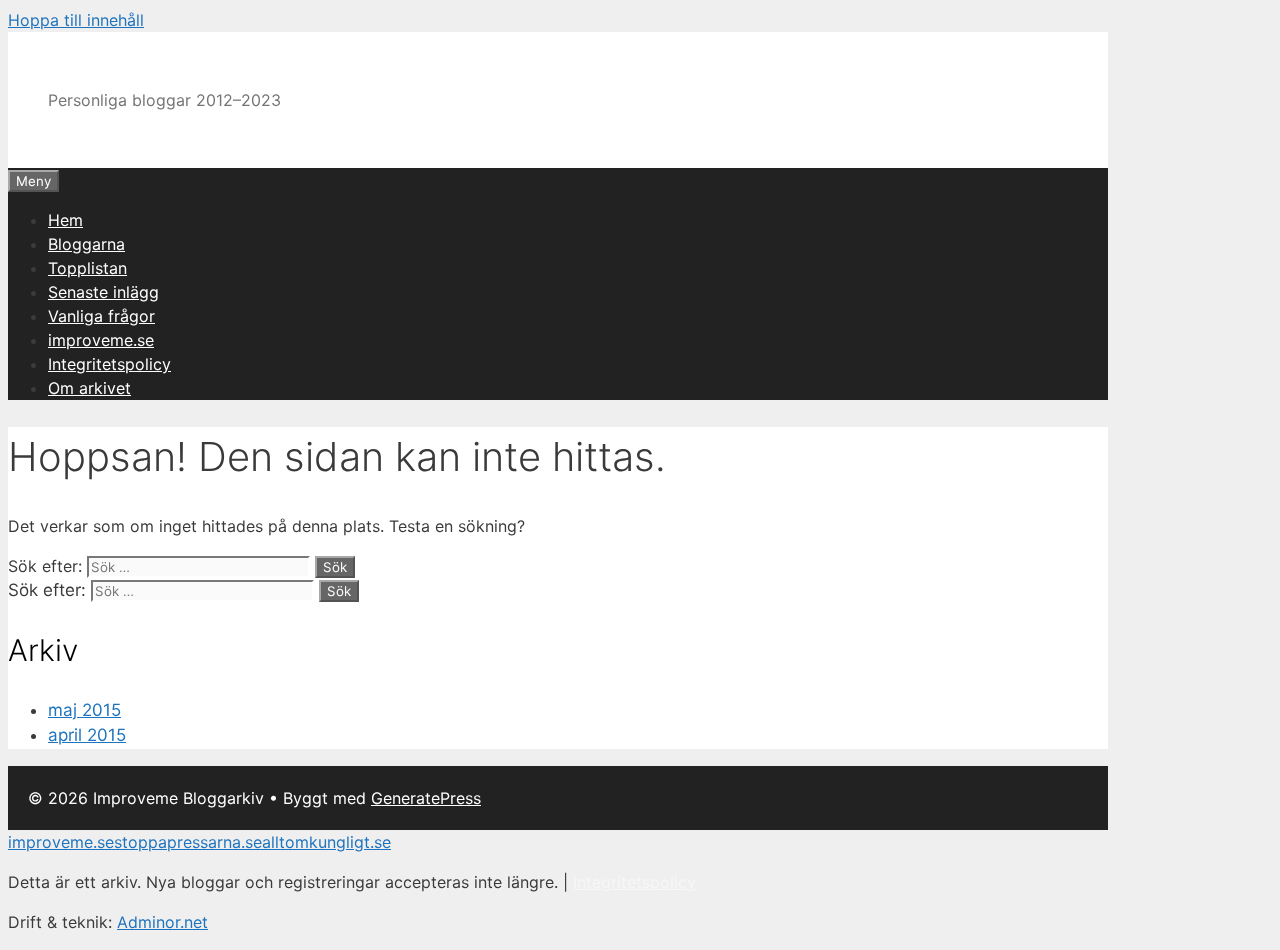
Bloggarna (86, 244)
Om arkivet (89, 388)
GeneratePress (426, 798)
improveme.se (101, 340)
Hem (65, 220)
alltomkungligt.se (326, 842)
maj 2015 (84, 710)
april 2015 (87, 735)
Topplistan (87, 268)
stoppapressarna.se (188, 842)
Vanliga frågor (101, 316)
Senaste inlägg (103, 292)
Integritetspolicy (109, 364)
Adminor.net (162, 922)
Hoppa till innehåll (76, 20)
